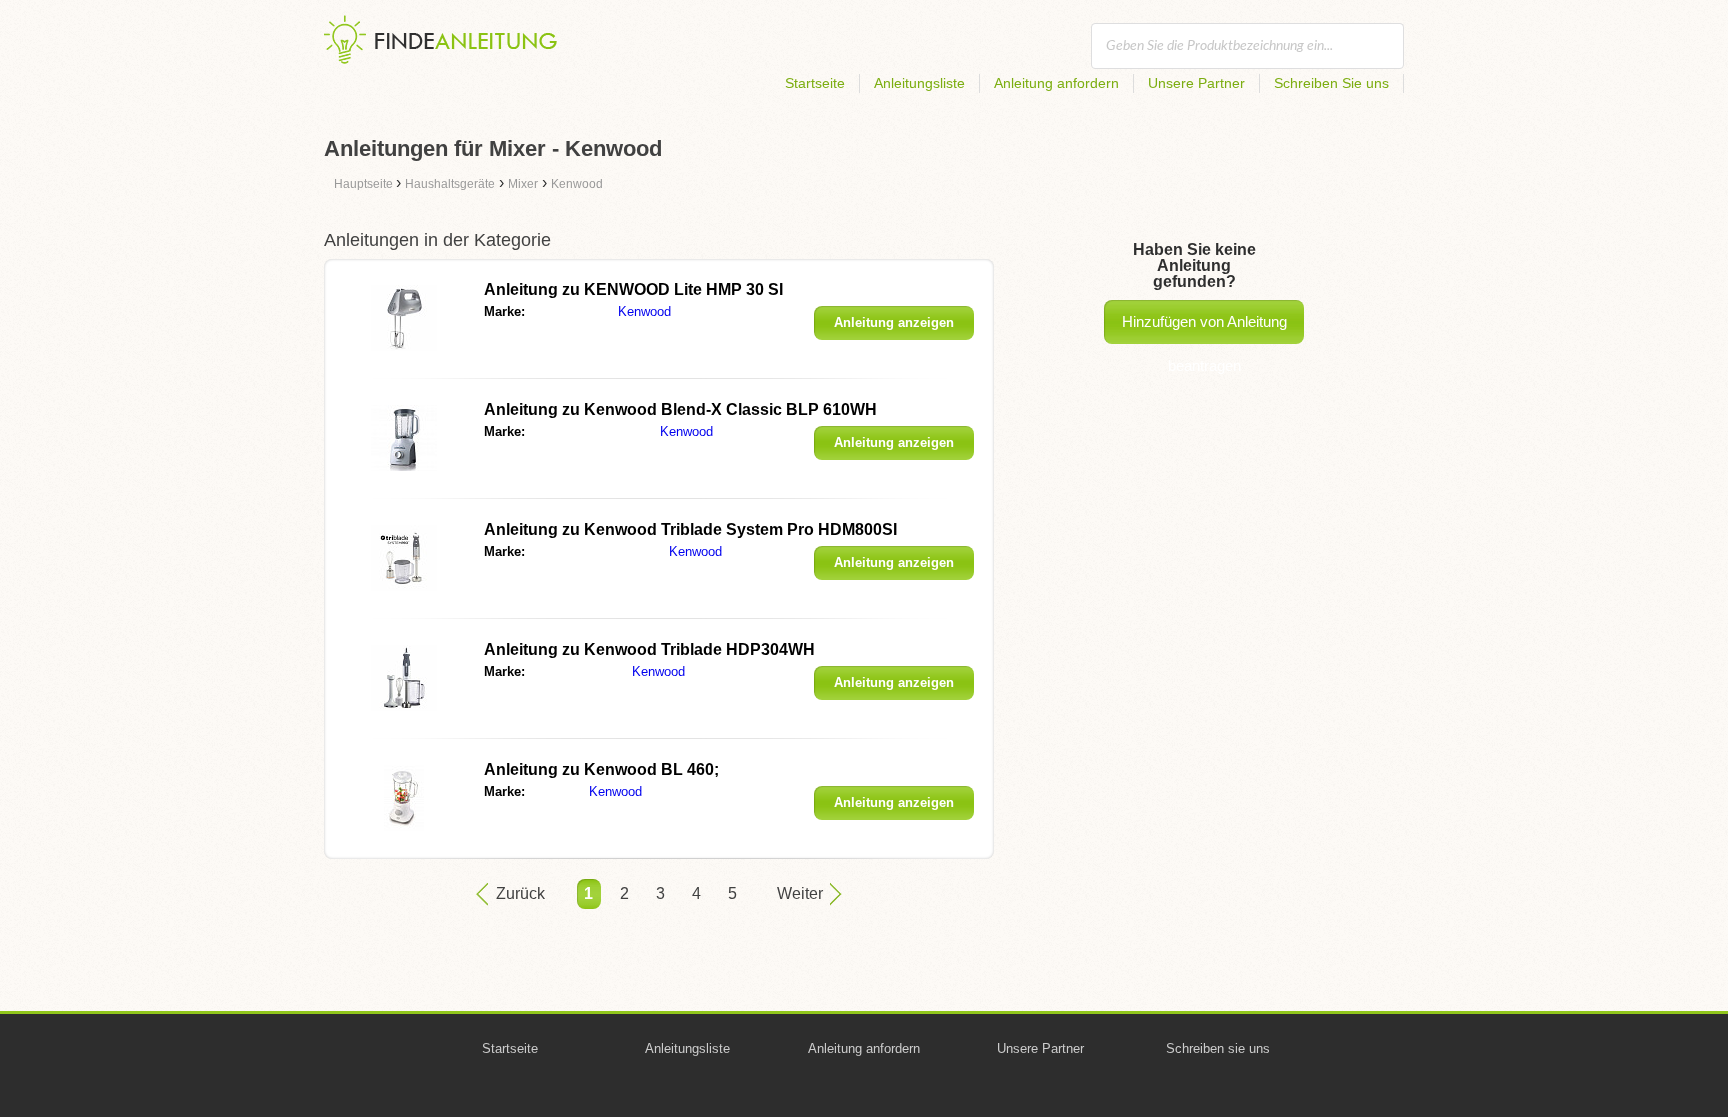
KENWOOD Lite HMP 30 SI (633, 289)
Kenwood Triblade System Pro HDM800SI (690, 529)
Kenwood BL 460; (601, 769)
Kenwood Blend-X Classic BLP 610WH (680, 409)
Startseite (815, 83)
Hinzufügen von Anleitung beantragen (1204, 328)
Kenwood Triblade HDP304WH (649, 649)
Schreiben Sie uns (1331, 83)
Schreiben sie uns (1218, 1048)
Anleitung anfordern (1056, 83)
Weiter (800, 893)
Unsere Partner (1196, 83)
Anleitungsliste (919, 83)
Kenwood (644, 311)
